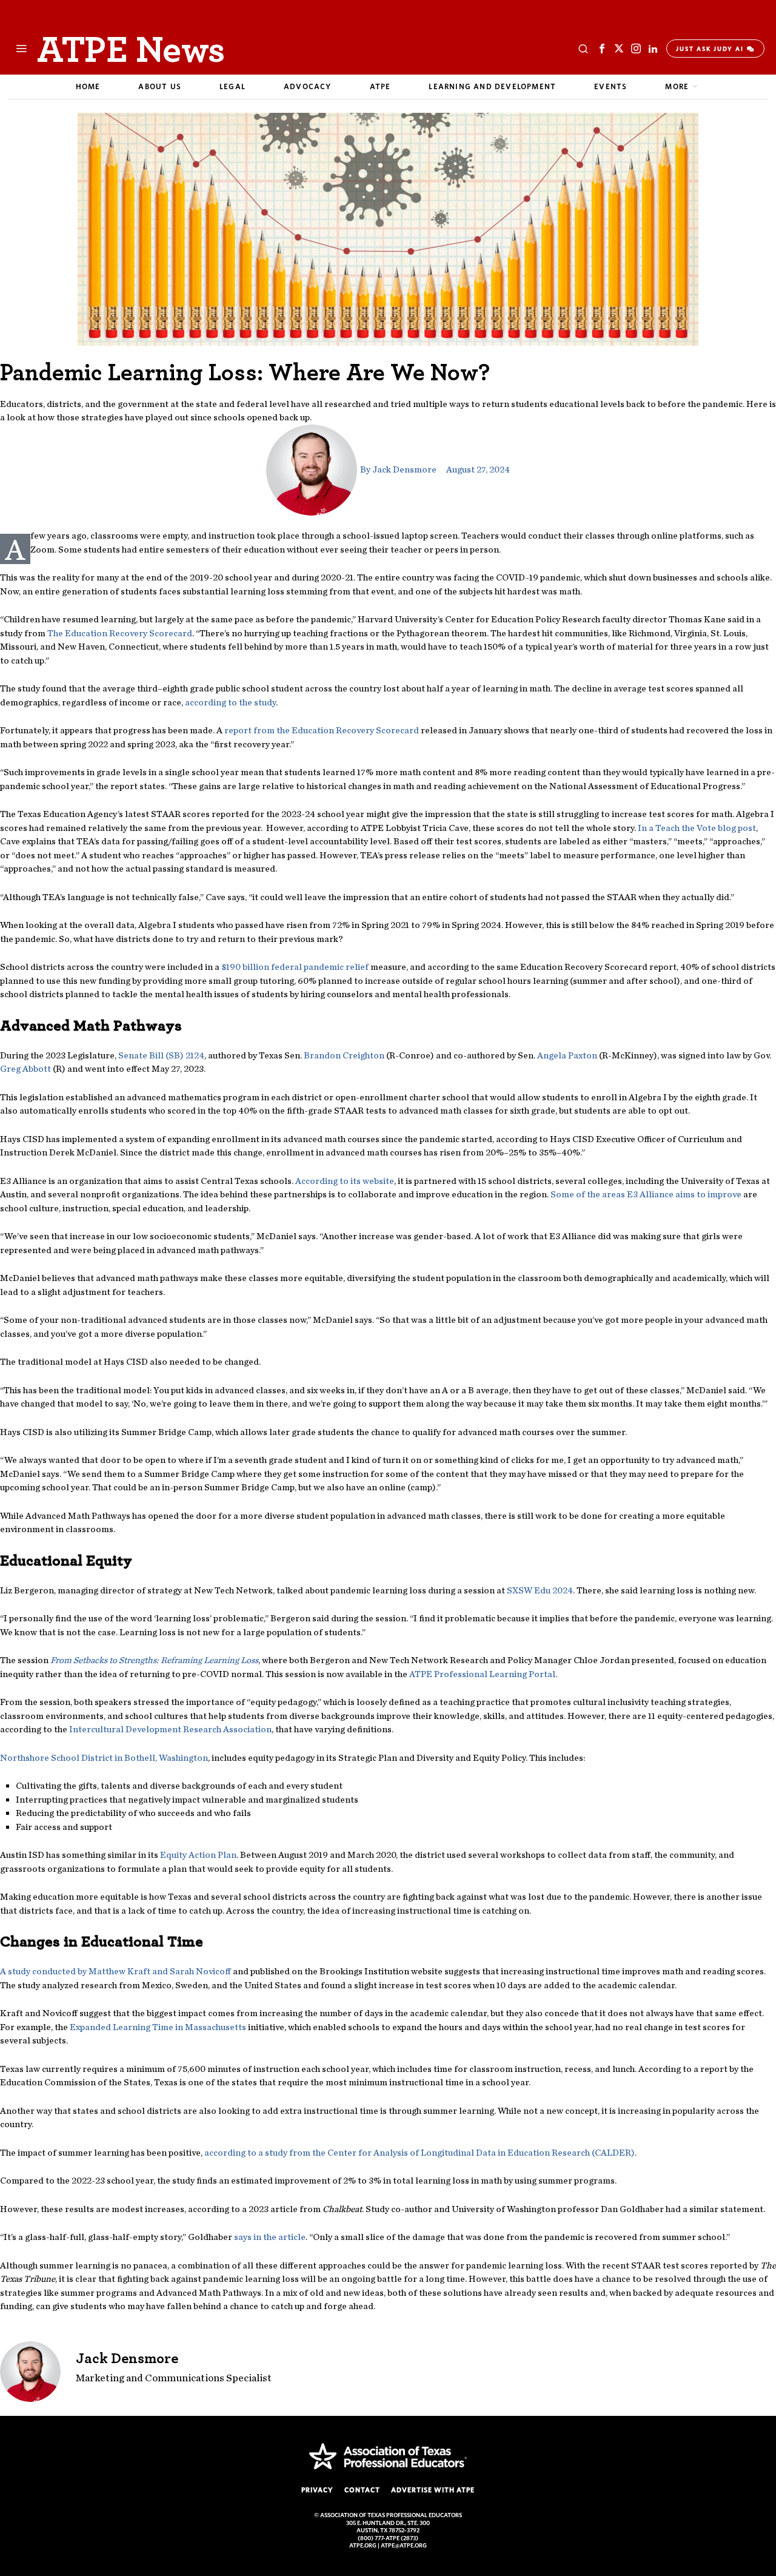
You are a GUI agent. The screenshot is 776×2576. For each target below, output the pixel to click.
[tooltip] (602, 49)
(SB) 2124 (161, 1055)
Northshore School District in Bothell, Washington (104, 1758)
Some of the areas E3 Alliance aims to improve (646, 1194)
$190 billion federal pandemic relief (295, 967)
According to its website (345, 1181)
